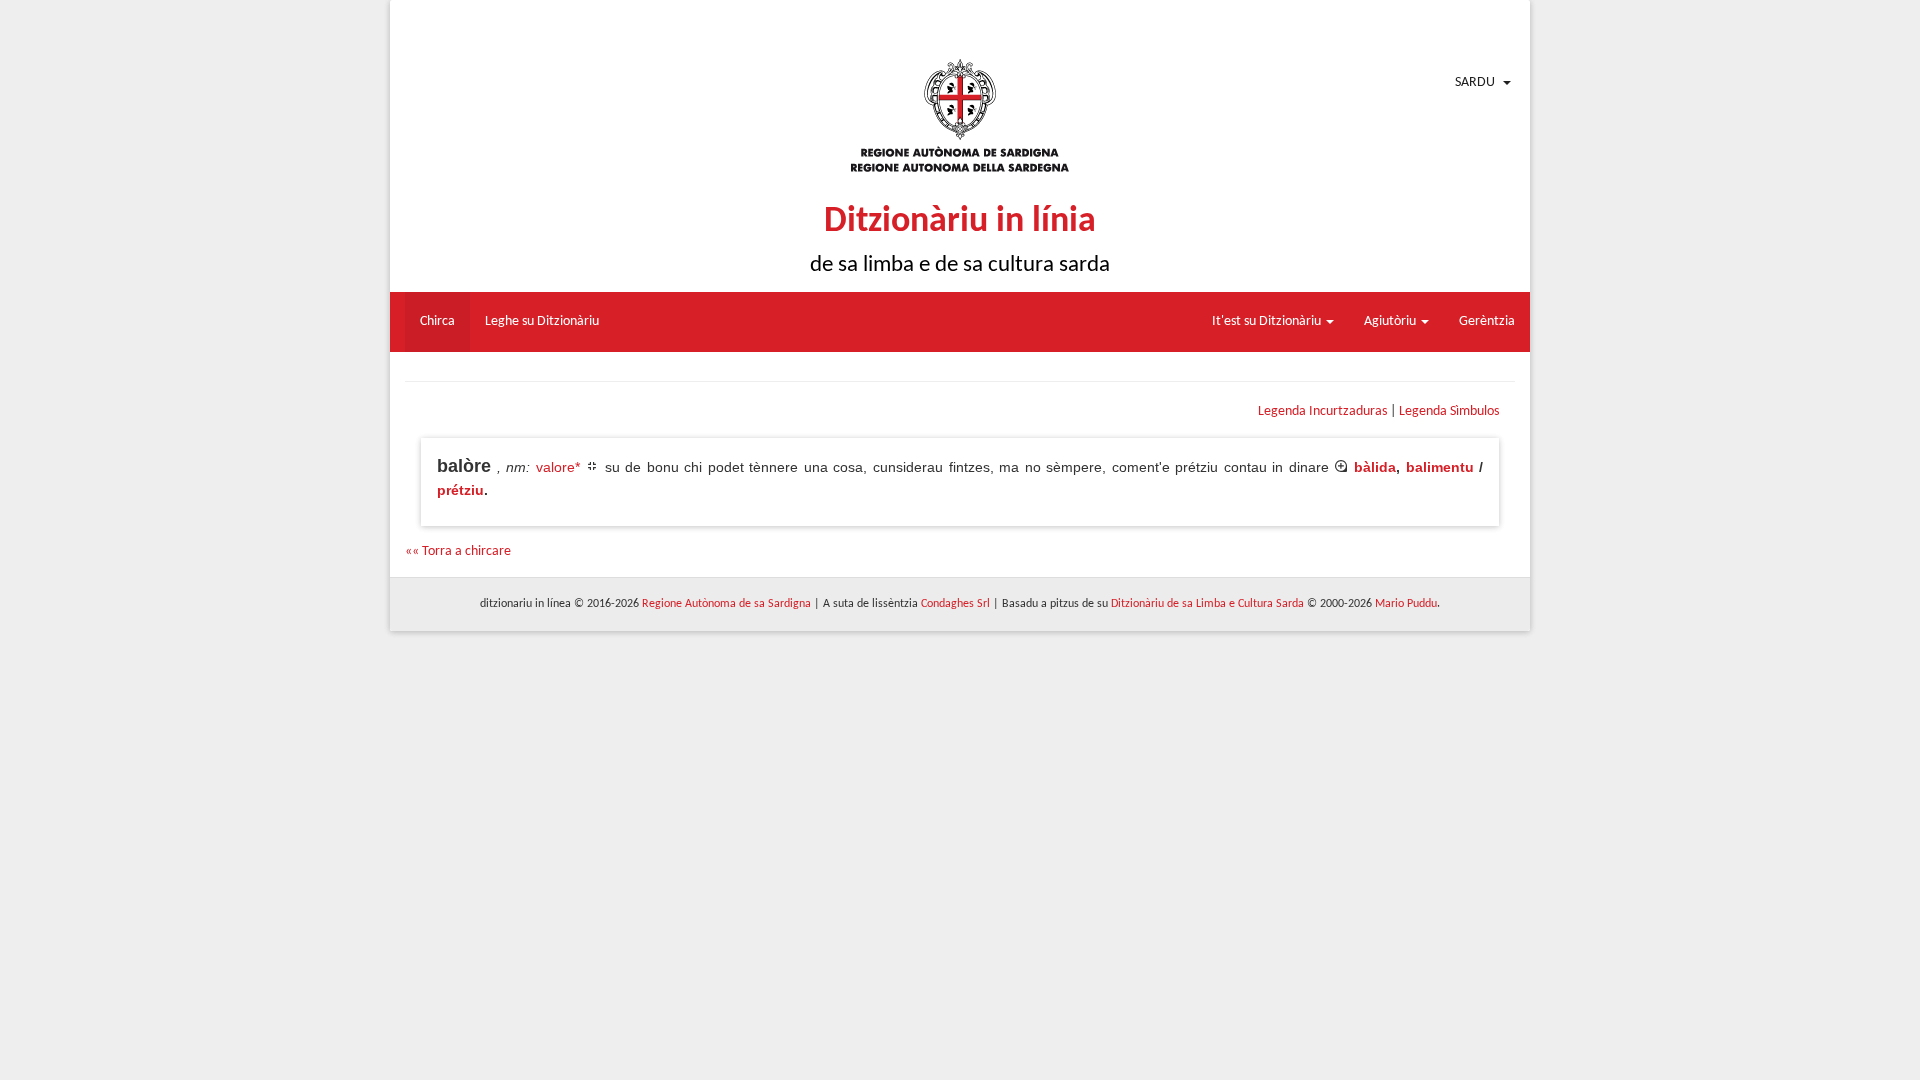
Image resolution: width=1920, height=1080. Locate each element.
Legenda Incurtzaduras (1322, 411)
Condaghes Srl (955, 604)
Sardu (1475, 82)
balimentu (1440, 467)
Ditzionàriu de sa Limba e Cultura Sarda (1207, 604)
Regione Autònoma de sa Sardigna (726, 604)
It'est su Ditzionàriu (1268, 321)
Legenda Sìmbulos (1449, 411)
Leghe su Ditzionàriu (542, 321)
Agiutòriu (1391, 321)
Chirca (437, 321)
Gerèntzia (1487, 321)
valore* (558, 467)
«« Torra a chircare (458, 551)
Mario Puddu (1406, 604)
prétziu (460, 490)
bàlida (1375, 467)
